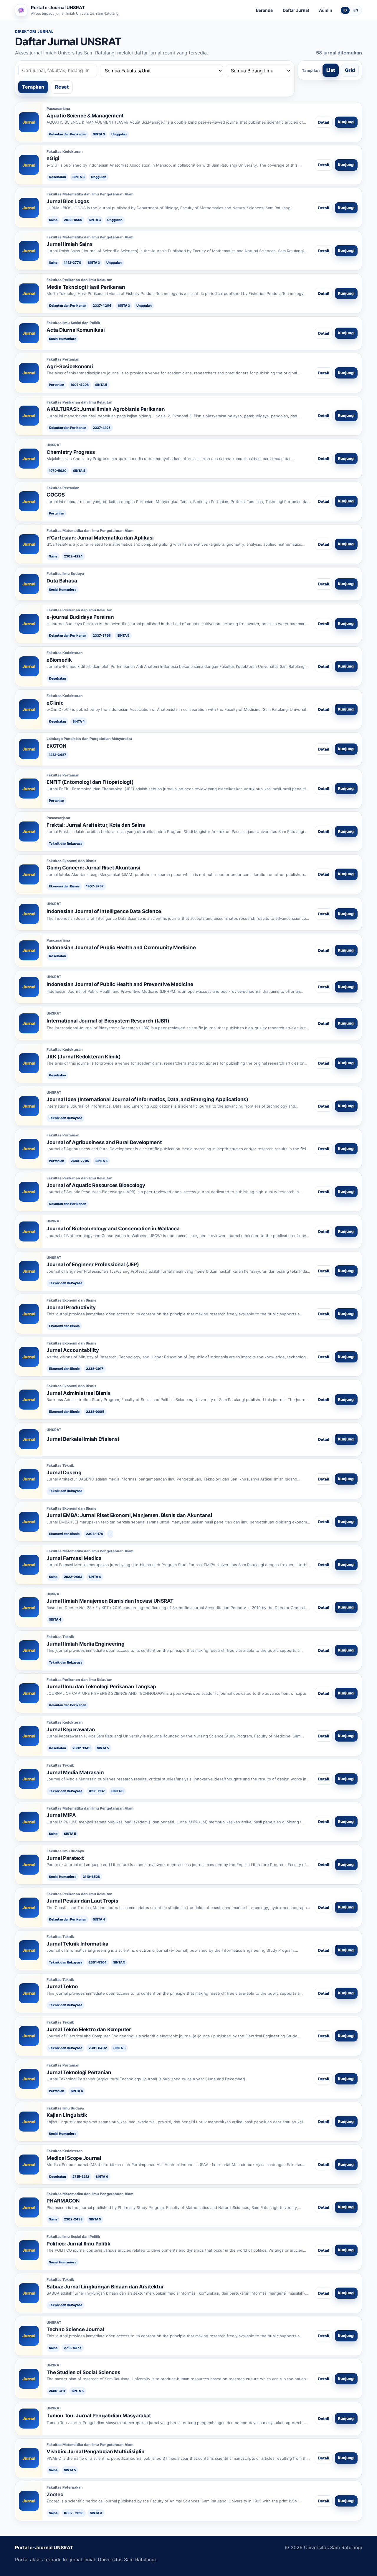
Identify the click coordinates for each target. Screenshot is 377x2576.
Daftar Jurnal (296, 10)
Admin (326, 10)
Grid (350, 70)
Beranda (264, 10)
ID (345, 10)
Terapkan (33, 87)
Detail (324, 122)
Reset (62, 87)
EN (356, 10)
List (331, 70)
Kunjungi (346, 122)
